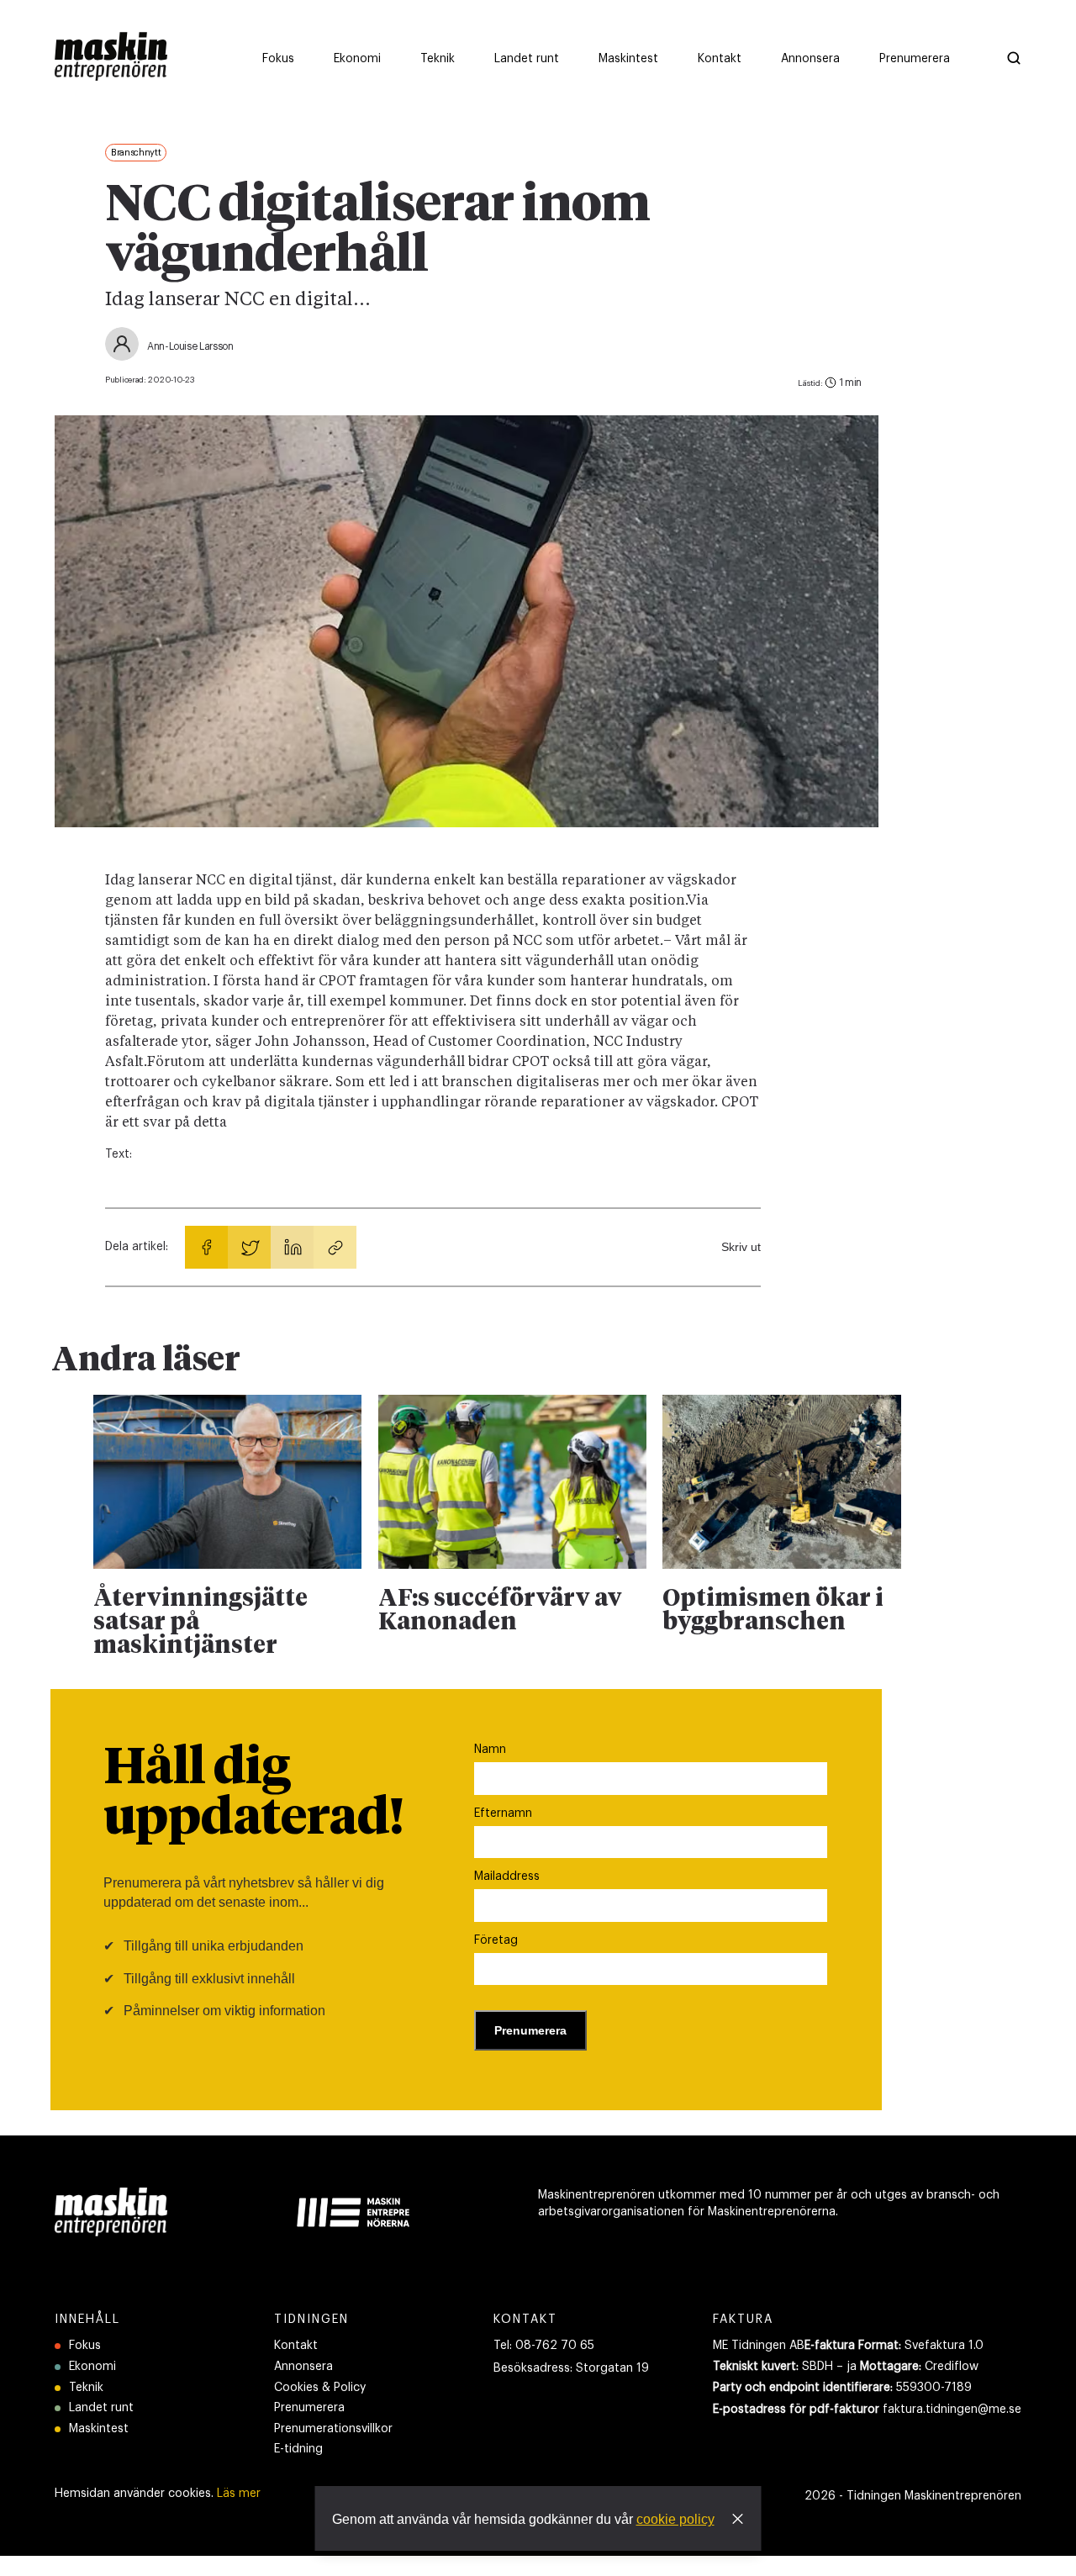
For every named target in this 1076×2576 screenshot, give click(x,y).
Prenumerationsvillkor (333, 2429)
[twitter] (249, 1247)
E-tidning (298, 2449)
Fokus (85, 2346)
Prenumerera (309, 2408)
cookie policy (675, 2519)
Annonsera (303, 2367)
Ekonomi (92, 2367)
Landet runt (101, 2408)
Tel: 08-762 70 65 (544, 2346)
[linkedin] (292, 1247)
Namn (490, 1750)
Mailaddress (507, 1877)
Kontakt (296, 2346)
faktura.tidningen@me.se (952, 2410)
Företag (496, 1940)
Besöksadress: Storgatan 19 (571, 2368)
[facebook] (206, 1247)
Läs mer (239, 2494)
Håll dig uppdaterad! (253, 1794)
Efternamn (503, 1813)
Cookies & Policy (320, 2388)
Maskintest (99, 2429)
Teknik (86, 2388)
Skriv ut (741, 1247)
